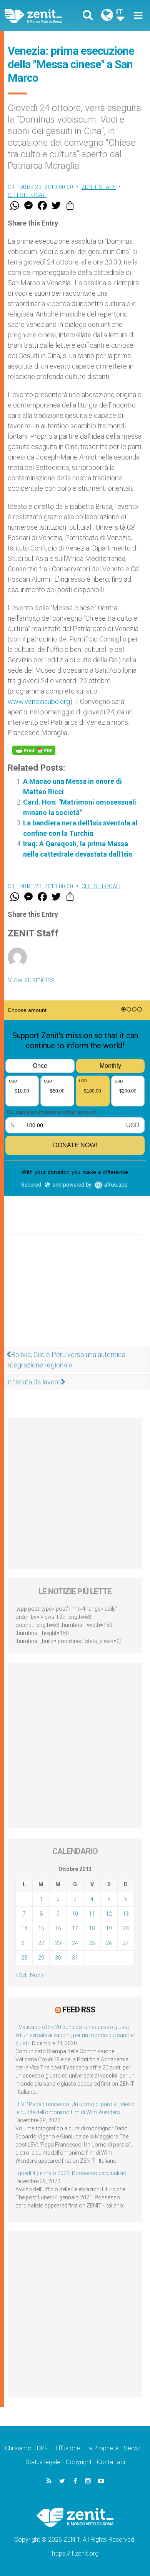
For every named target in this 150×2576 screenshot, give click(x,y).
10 (75, 1914)
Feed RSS (79, 2010)
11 (92, 1914)
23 (58, 1943)
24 (75, 1943)
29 (41, 1958)
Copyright (79, 2462)
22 (41, 1943)
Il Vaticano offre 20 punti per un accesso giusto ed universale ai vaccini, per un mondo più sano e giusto (74, 2035)
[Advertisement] (75, 1295)
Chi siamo (18, 2448)
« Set (21, 1975)
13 (126, 1914)
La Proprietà (102, 2448)
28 (24, 1958)
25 (92, 1943)
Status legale (43, 2462)
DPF (42, 2448)
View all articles (31, 980)
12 (109, 1914)
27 (126, 1943)
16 (58, 1928)
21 (24, 1943)
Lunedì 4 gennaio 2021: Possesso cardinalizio (71, 2173)
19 (109, 1928)
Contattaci (111, 2462)
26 (109, 1943)
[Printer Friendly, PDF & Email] (34, 750)
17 (75, 1928)
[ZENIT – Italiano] (42, 16)
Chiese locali (27, 195)
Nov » (37, 1975)
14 (24, 1928)
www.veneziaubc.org (39, 701)
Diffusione (67, 2448)
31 (75, 1958)
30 (58, 1958)
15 (41, 1928)
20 (126, 1928)
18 (92, 1928)
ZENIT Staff (99, 187)
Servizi (133, 2448)
